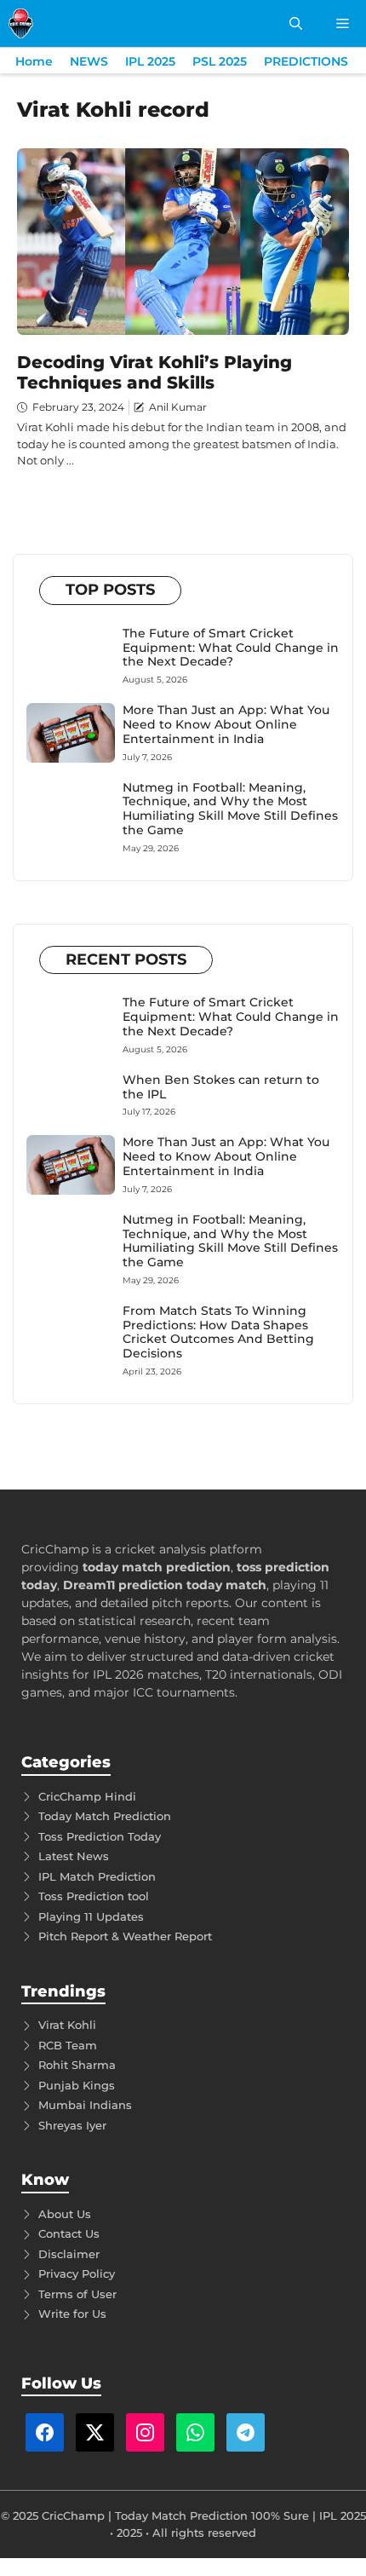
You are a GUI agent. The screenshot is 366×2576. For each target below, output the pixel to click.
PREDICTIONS (306, 61)
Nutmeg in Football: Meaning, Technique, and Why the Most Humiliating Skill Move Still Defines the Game (230, 809)
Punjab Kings (77, 2085)
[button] (296, 23)
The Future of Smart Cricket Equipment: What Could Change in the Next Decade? (231, 648)
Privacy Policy (77, 2273)
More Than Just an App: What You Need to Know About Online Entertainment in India (226, 724)
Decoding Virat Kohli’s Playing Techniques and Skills (154, 372)
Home (34, 61)
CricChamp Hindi (87, 1796)
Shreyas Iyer (72, 2125)
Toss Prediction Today (100, 1836)
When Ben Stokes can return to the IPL (221, 1087)
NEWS (89, 61)
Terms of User (77, 2294)
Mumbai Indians (85, 2105)
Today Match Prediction (105, 1816)
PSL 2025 (220, 61)
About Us (65, 2214)
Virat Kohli (67, 2025)
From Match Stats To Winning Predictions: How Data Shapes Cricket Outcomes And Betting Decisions (218, 1332)
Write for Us (72, 2314)
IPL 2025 (150, 61)
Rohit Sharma (77, 2065)
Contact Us (69, 2233)
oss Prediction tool (97, 1896)
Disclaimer (69, 2254)
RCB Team (68, 2045)
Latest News (74, 1856)
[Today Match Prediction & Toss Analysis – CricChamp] (21, 23)
